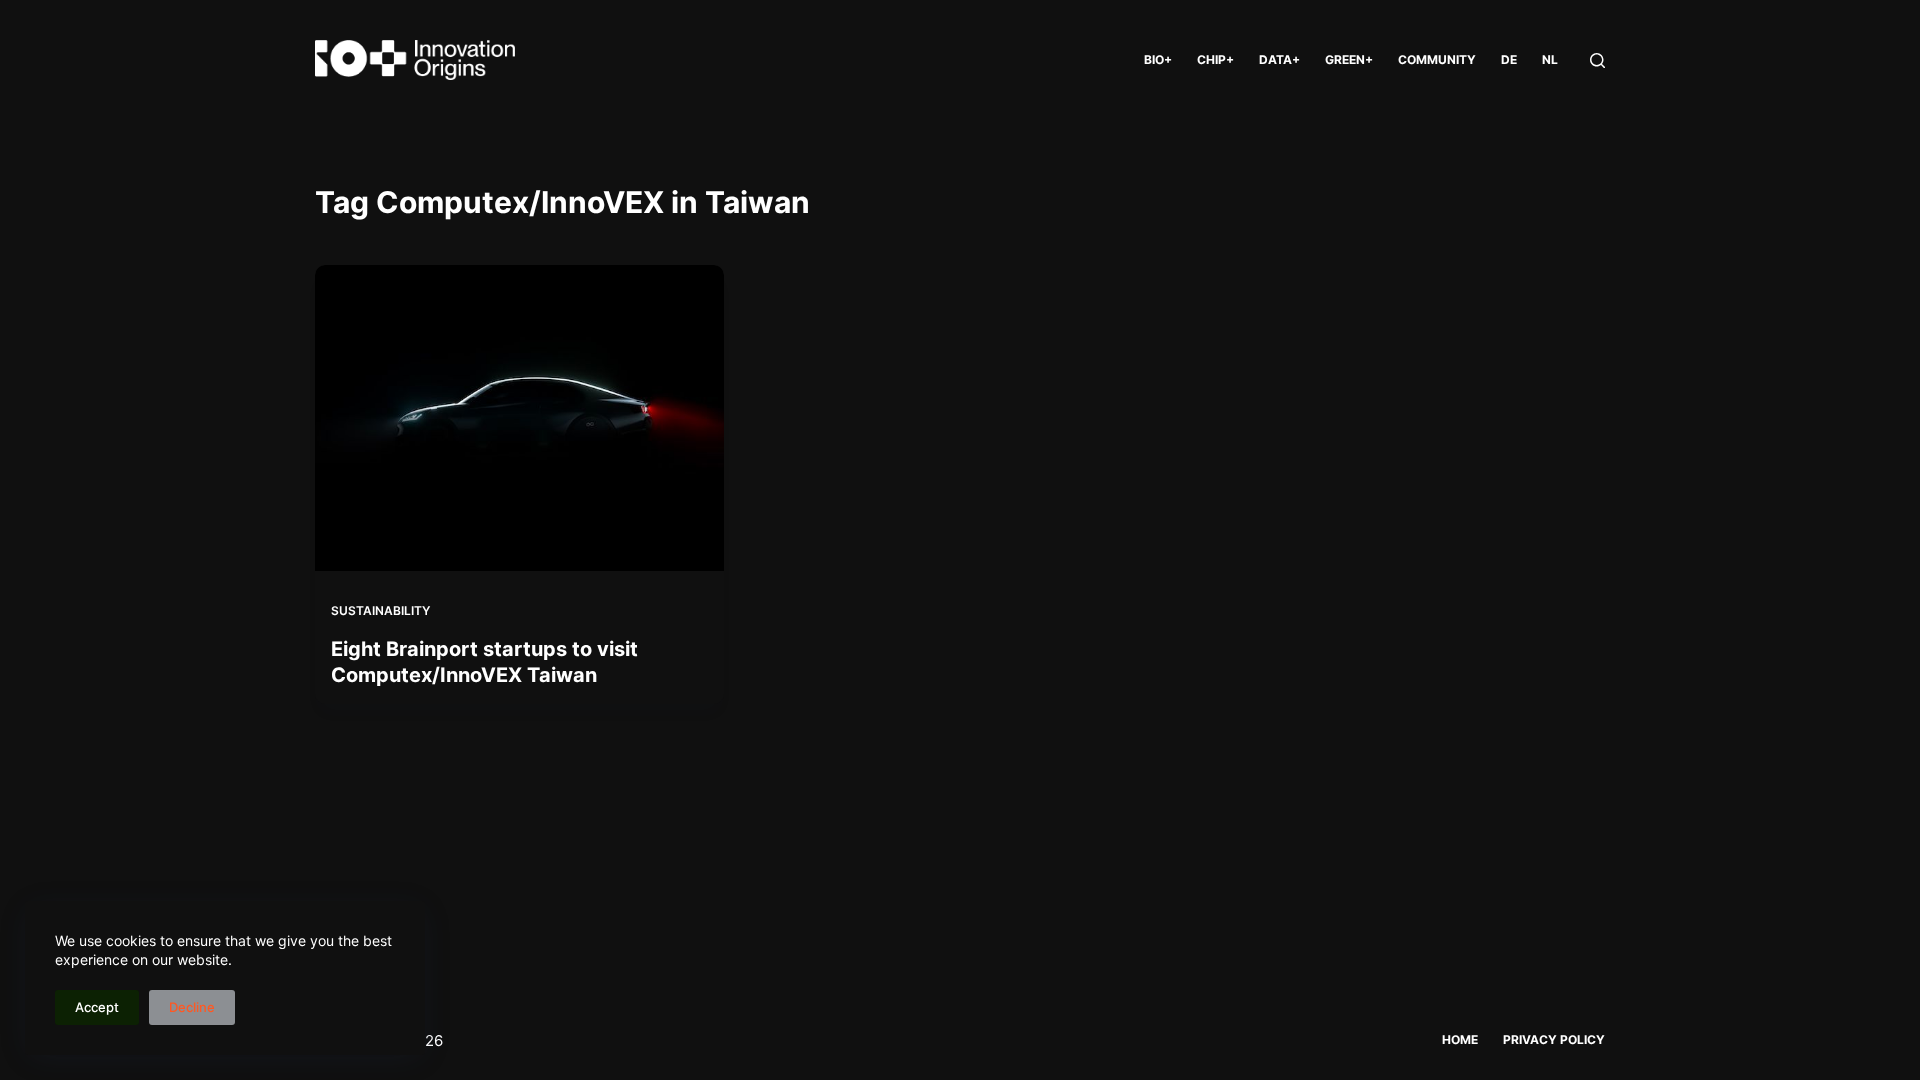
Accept (97, 1007)
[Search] (1597, 60)
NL (1550, 59)
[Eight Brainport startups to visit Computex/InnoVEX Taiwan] (519, 418)
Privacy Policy (1554, 1039)
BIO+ (1158, 59)
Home (1460, 1039)
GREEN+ (1349, 59)
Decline (192, 1007)
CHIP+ (1215, 59)
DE (1509, 59)
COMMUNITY (1437, 59)
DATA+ (1279, 59)
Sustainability (380, 610)
